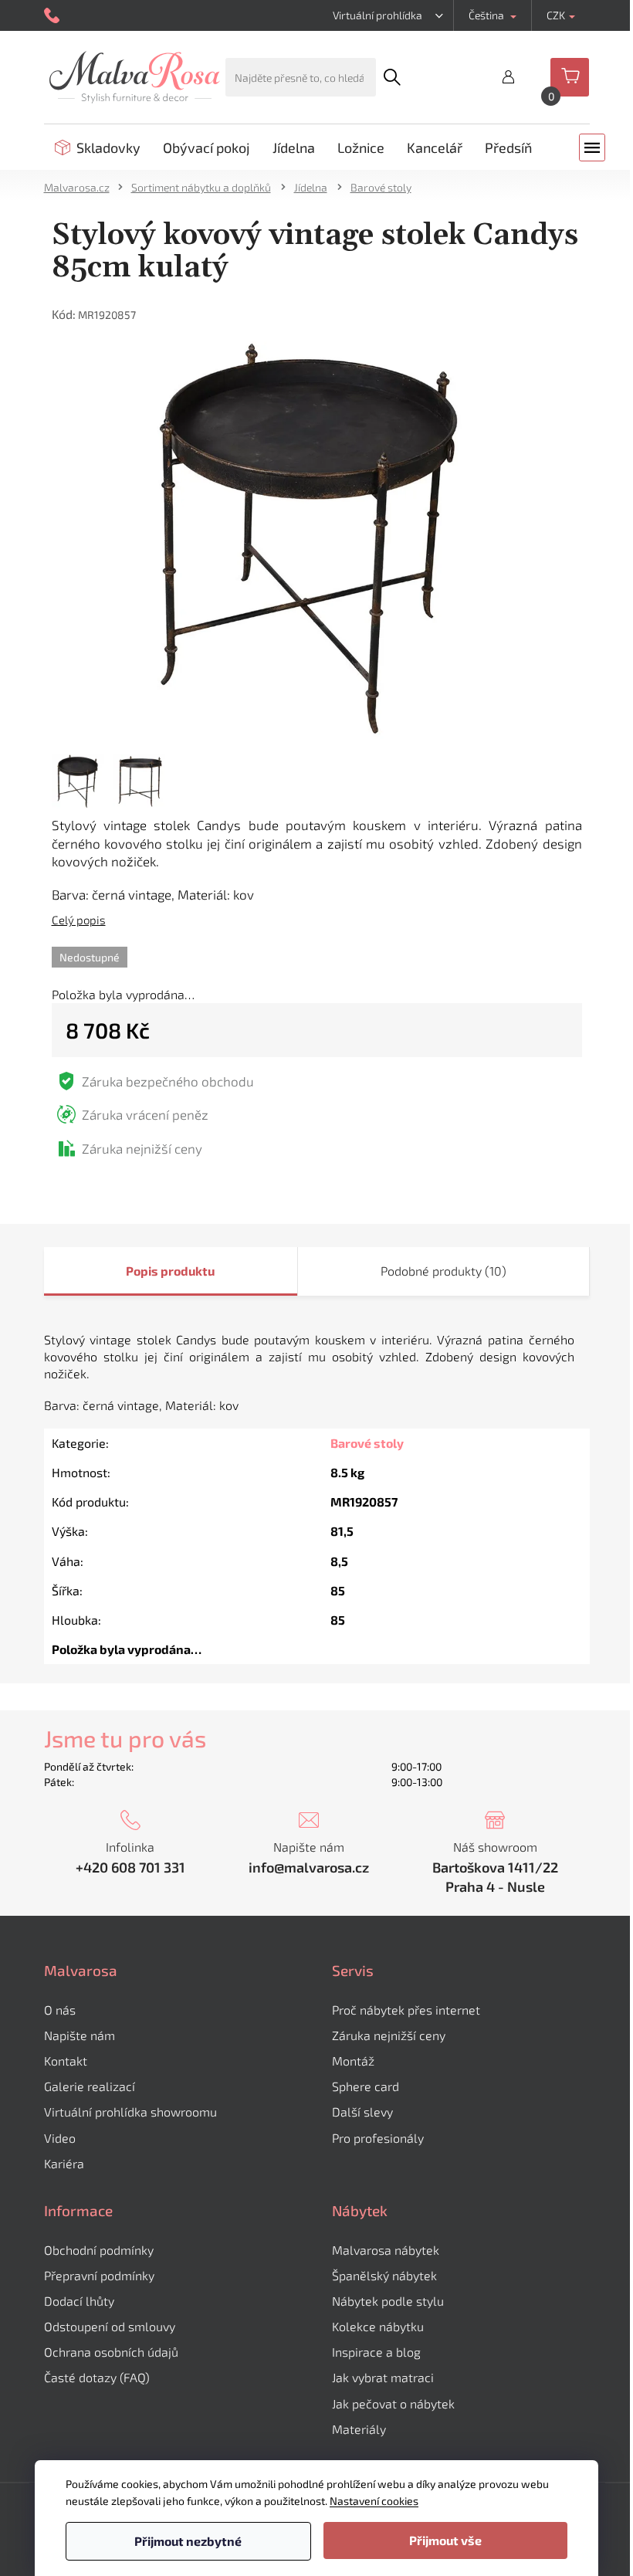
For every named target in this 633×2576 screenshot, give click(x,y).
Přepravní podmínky (99, 2275)
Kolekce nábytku (378, 2326)
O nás (60, 2010)
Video (60, 2138)
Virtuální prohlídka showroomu (130, 2112)
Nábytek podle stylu (388, 2301)
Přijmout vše (445, 2540)
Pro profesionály (378, 2138)
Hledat (391, 77)
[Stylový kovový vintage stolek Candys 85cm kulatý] (317, 539)
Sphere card (366, 2086)
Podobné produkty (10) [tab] (443, 1271)
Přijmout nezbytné (188, 2541)
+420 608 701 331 (130, 1867)
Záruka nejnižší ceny (389, 2035)
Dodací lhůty (79, 2301)
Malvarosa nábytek (386, 2250)
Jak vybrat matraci (383, 2377)
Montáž (353, 2061)
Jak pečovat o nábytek (393, 2403)
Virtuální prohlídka (377, 15)
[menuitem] (98, 147)
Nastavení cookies (374, 2501)
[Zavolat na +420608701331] (54, 16)
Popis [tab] (142, 1271)
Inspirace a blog (376, 2352)
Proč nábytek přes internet (406, 2010)
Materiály (359, 2429)
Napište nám (80, 2035)
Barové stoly (367, 1443)
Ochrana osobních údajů (111, 2352)
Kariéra (64, 2163)
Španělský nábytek (384, 2275)
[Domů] (82, 187)
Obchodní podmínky (99, 2250)
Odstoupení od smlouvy (110, 2326)
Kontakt (66, 2061)
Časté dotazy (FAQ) (97, 2377)
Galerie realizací (90, 2086)
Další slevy (362, 2112)
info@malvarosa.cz (309, 1867)
